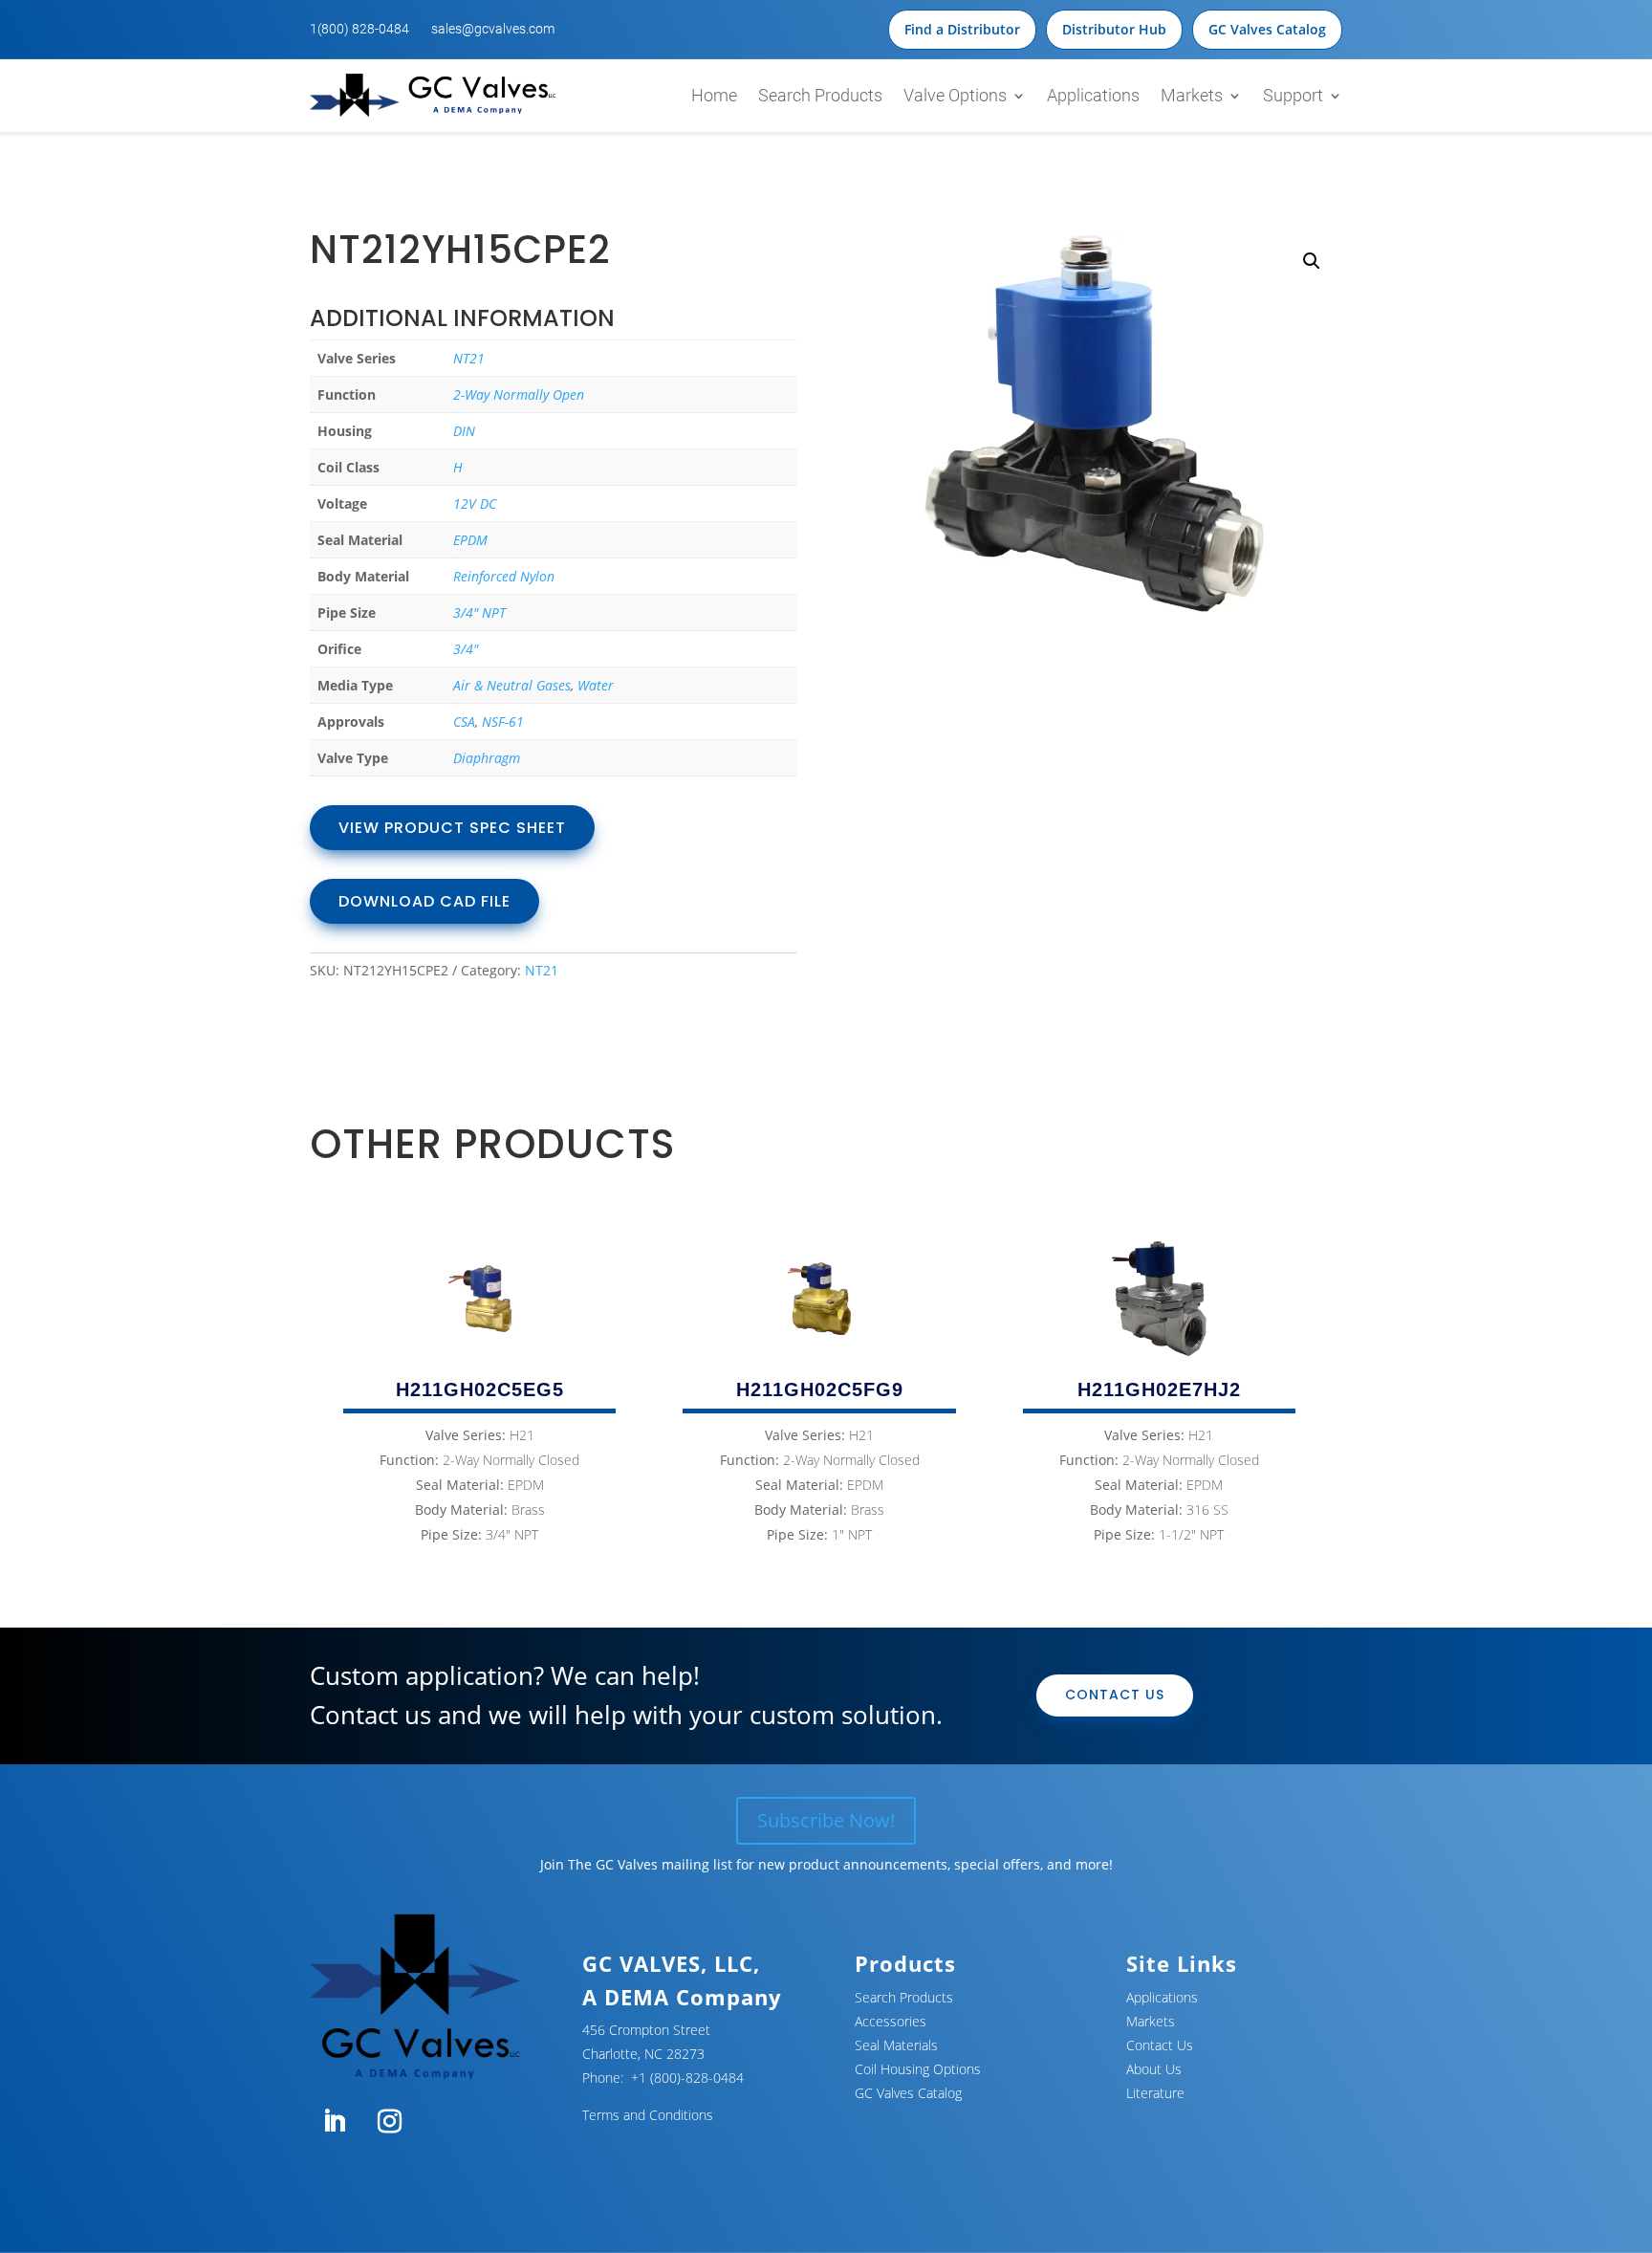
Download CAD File (424, 901)
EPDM (470, 540)
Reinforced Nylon (504, 576)
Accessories (891, 2021)
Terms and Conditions (648, 2115)
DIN (464, 431)
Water (596, 685)
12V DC (475, 503)
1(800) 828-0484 (359, 29)
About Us (1154, 2069)
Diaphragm (487, 758)
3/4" (466, 649)
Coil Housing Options (918, 2069)
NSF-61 (503, 722)
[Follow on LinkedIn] (334, 2122)
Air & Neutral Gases (512, 685)
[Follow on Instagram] (389, 2122)
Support (1293, 95)
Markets (1192, 95)
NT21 (469, 358)
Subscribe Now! (826, 1820)
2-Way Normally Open (519, 394)
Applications (1093, 95)
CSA (464, 722)
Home (714, 95)
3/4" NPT (479, 612)
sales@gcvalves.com (493, 29)
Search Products (820, 95)
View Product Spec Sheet (452, 828)
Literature (1155, 2093)
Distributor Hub (1114, 29)
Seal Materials (896, 2045)
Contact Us (1115, 1695)
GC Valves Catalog (1267, 29)
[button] (1312, 261)
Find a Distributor (962, 29)
